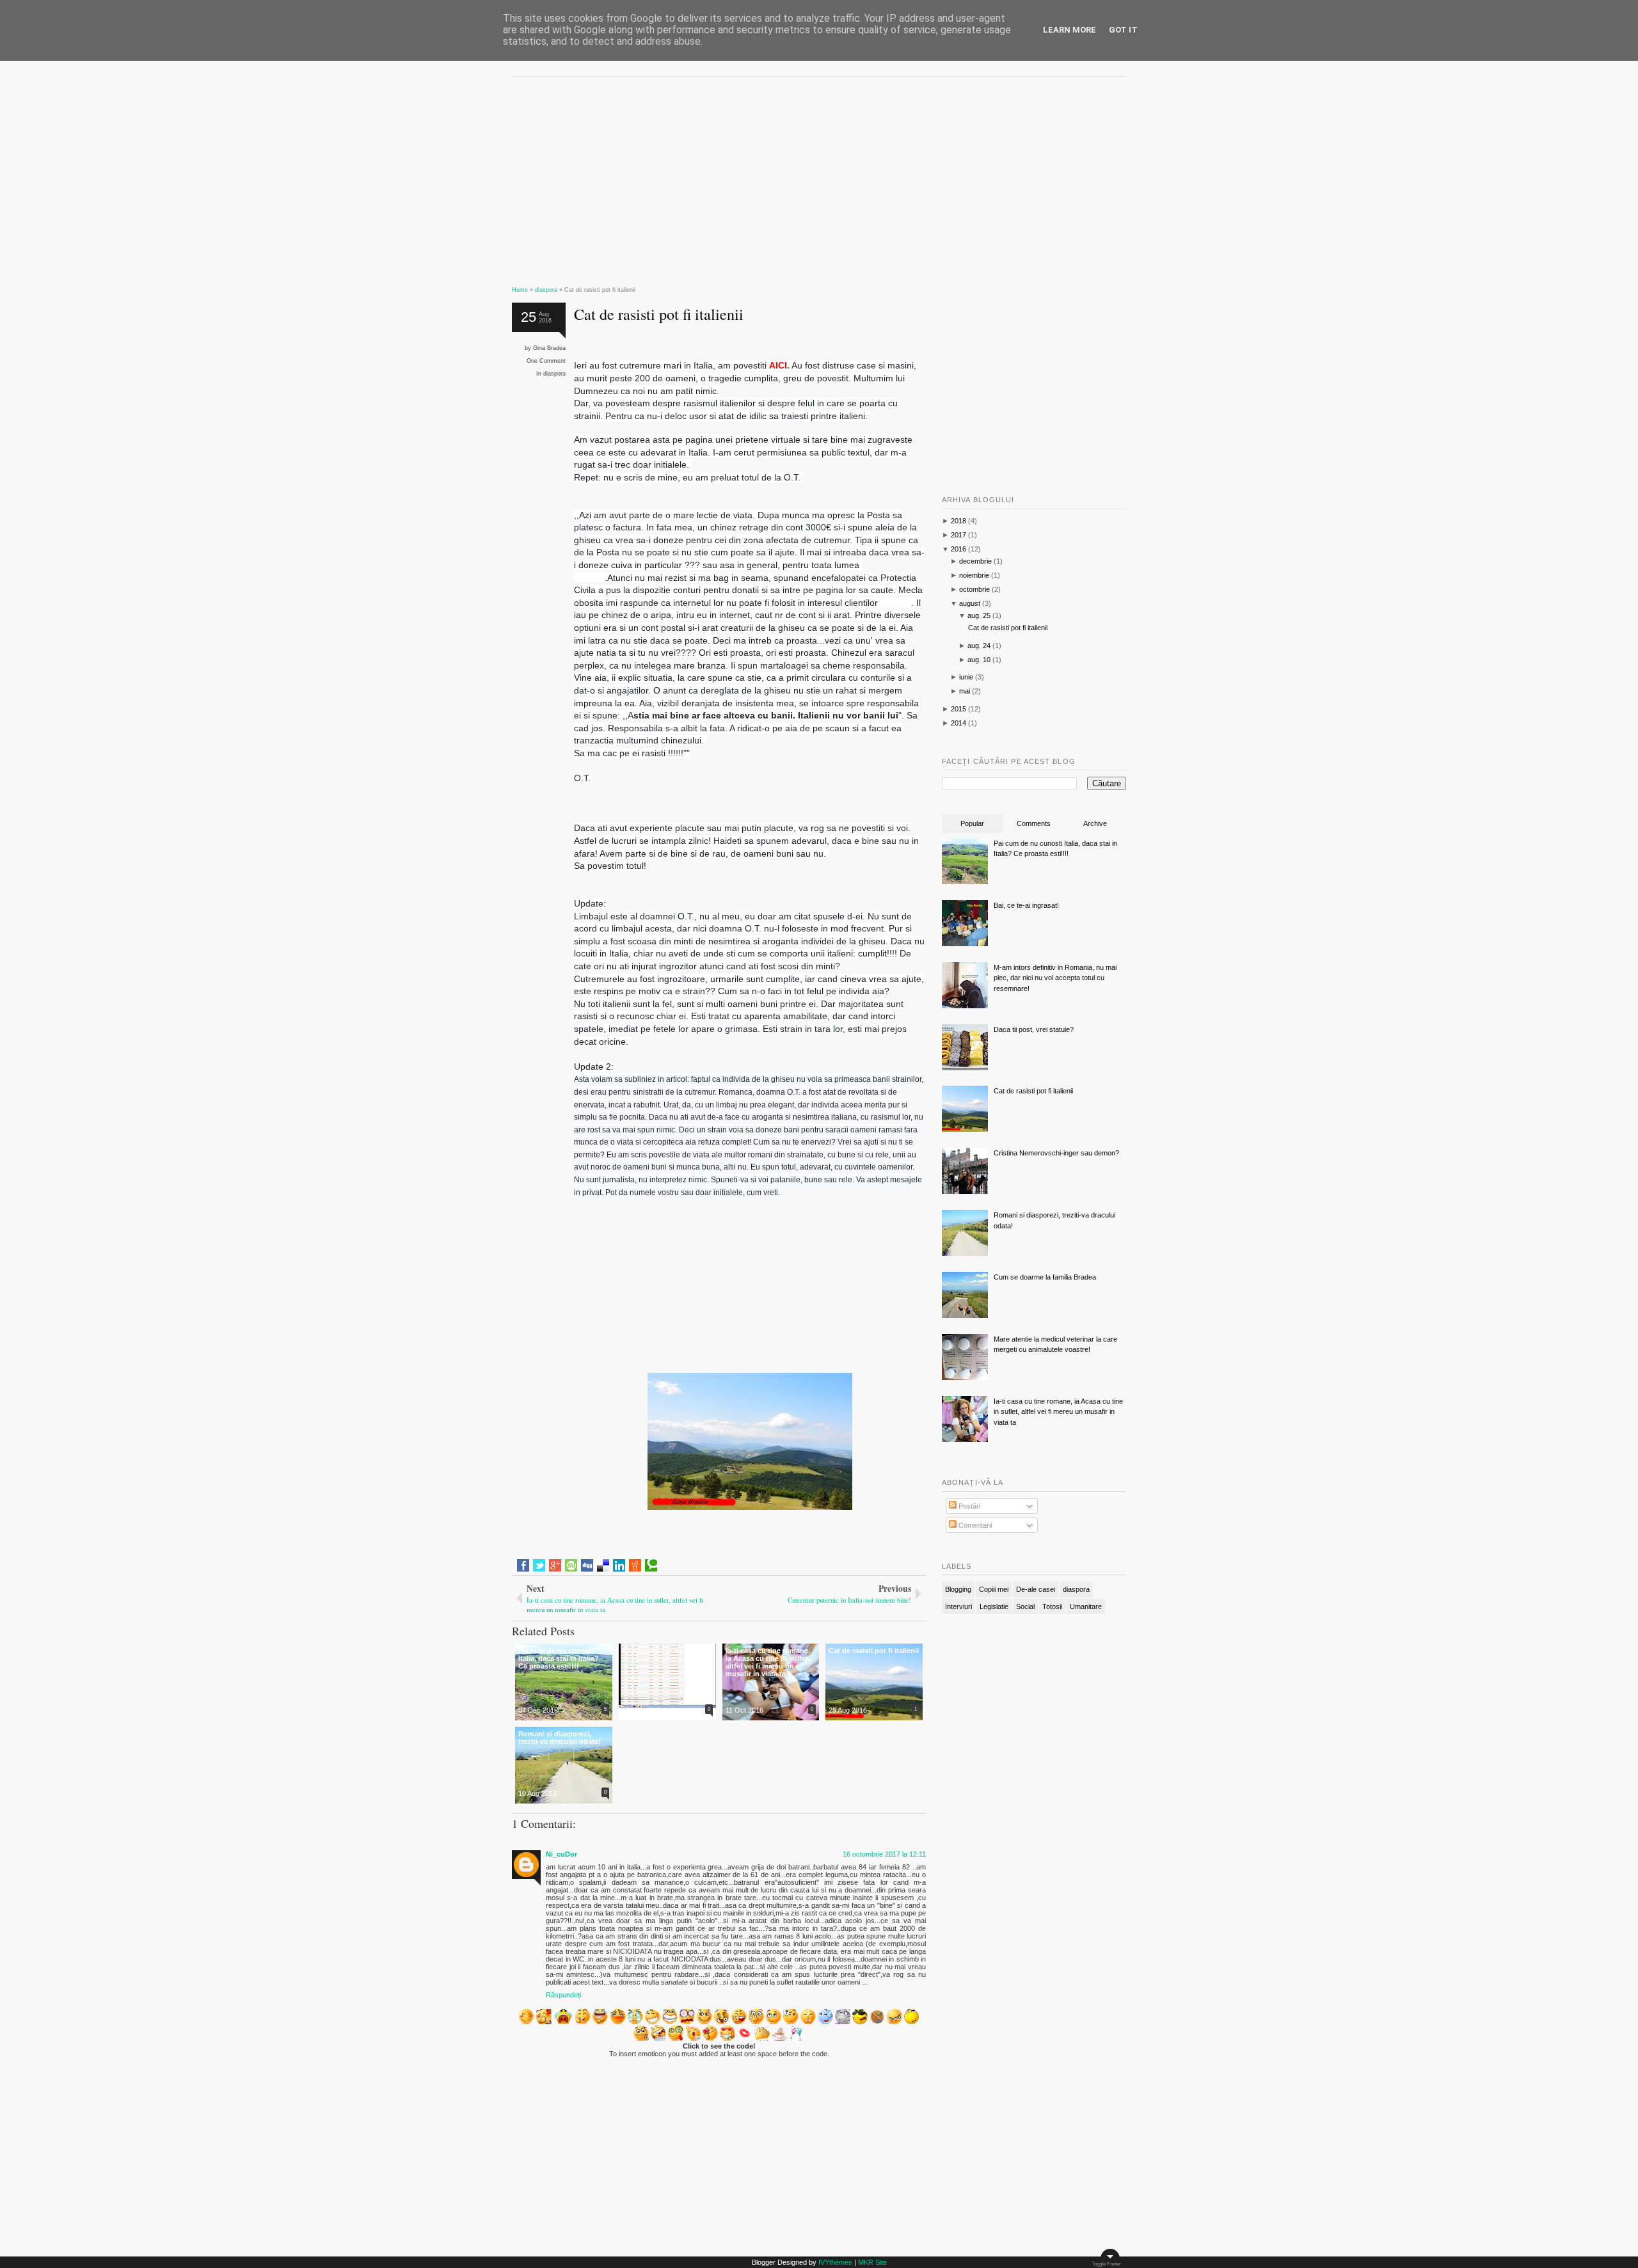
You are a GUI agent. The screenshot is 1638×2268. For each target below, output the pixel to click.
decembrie (975, 561)
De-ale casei (1036, 1589)
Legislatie (994, 1606)
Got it (1123, 30)
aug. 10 (979, 660)
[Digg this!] (587, 1566)
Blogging (958, 1589)
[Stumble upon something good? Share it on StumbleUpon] (571, 1566)
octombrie (974, 589)
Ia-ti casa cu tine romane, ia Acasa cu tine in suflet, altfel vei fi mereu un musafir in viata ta (1058, 1412)
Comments (1034, 823)
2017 (958, 535)
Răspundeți (563, 1995)
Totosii (1052, 1606)
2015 (958, 709)
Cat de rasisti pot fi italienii (659, 314)
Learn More (1069, 30)
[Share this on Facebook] (523, 1566)
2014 (958, 723)
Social (1025, 1606)
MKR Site (872, 2262)
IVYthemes (835, 2262)
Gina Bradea (549, 348)
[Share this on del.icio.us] (603, 1566)
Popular (972, 823)
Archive (1095, 823)
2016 (958, 549)
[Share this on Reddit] (635, 1566)
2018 (958, 521)
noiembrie (974, 575)
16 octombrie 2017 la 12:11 (884, 1854)
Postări (968, 1506)
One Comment (546, 361)
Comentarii (974, 1525)
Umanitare (1086, 1606)
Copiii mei (994, 1589)
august (970, 603)
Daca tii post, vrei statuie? (1034, 1029)
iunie (966, 677)
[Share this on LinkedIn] (619, 1566)
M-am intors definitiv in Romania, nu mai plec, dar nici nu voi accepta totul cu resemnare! (1055, 978)
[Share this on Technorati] (651, 1566)
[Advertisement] (719, 176)
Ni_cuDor (561, 1854)
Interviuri (958, 1606)
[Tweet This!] (539, 1566)
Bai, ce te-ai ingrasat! (1026, 905)
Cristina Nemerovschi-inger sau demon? (1056, 1153)
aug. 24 (979, 646)
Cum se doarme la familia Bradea (1045, 1277)
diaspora (554, 374)
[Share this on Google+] (555, 1566)
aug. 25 (979, 615)
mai (965, 691)
